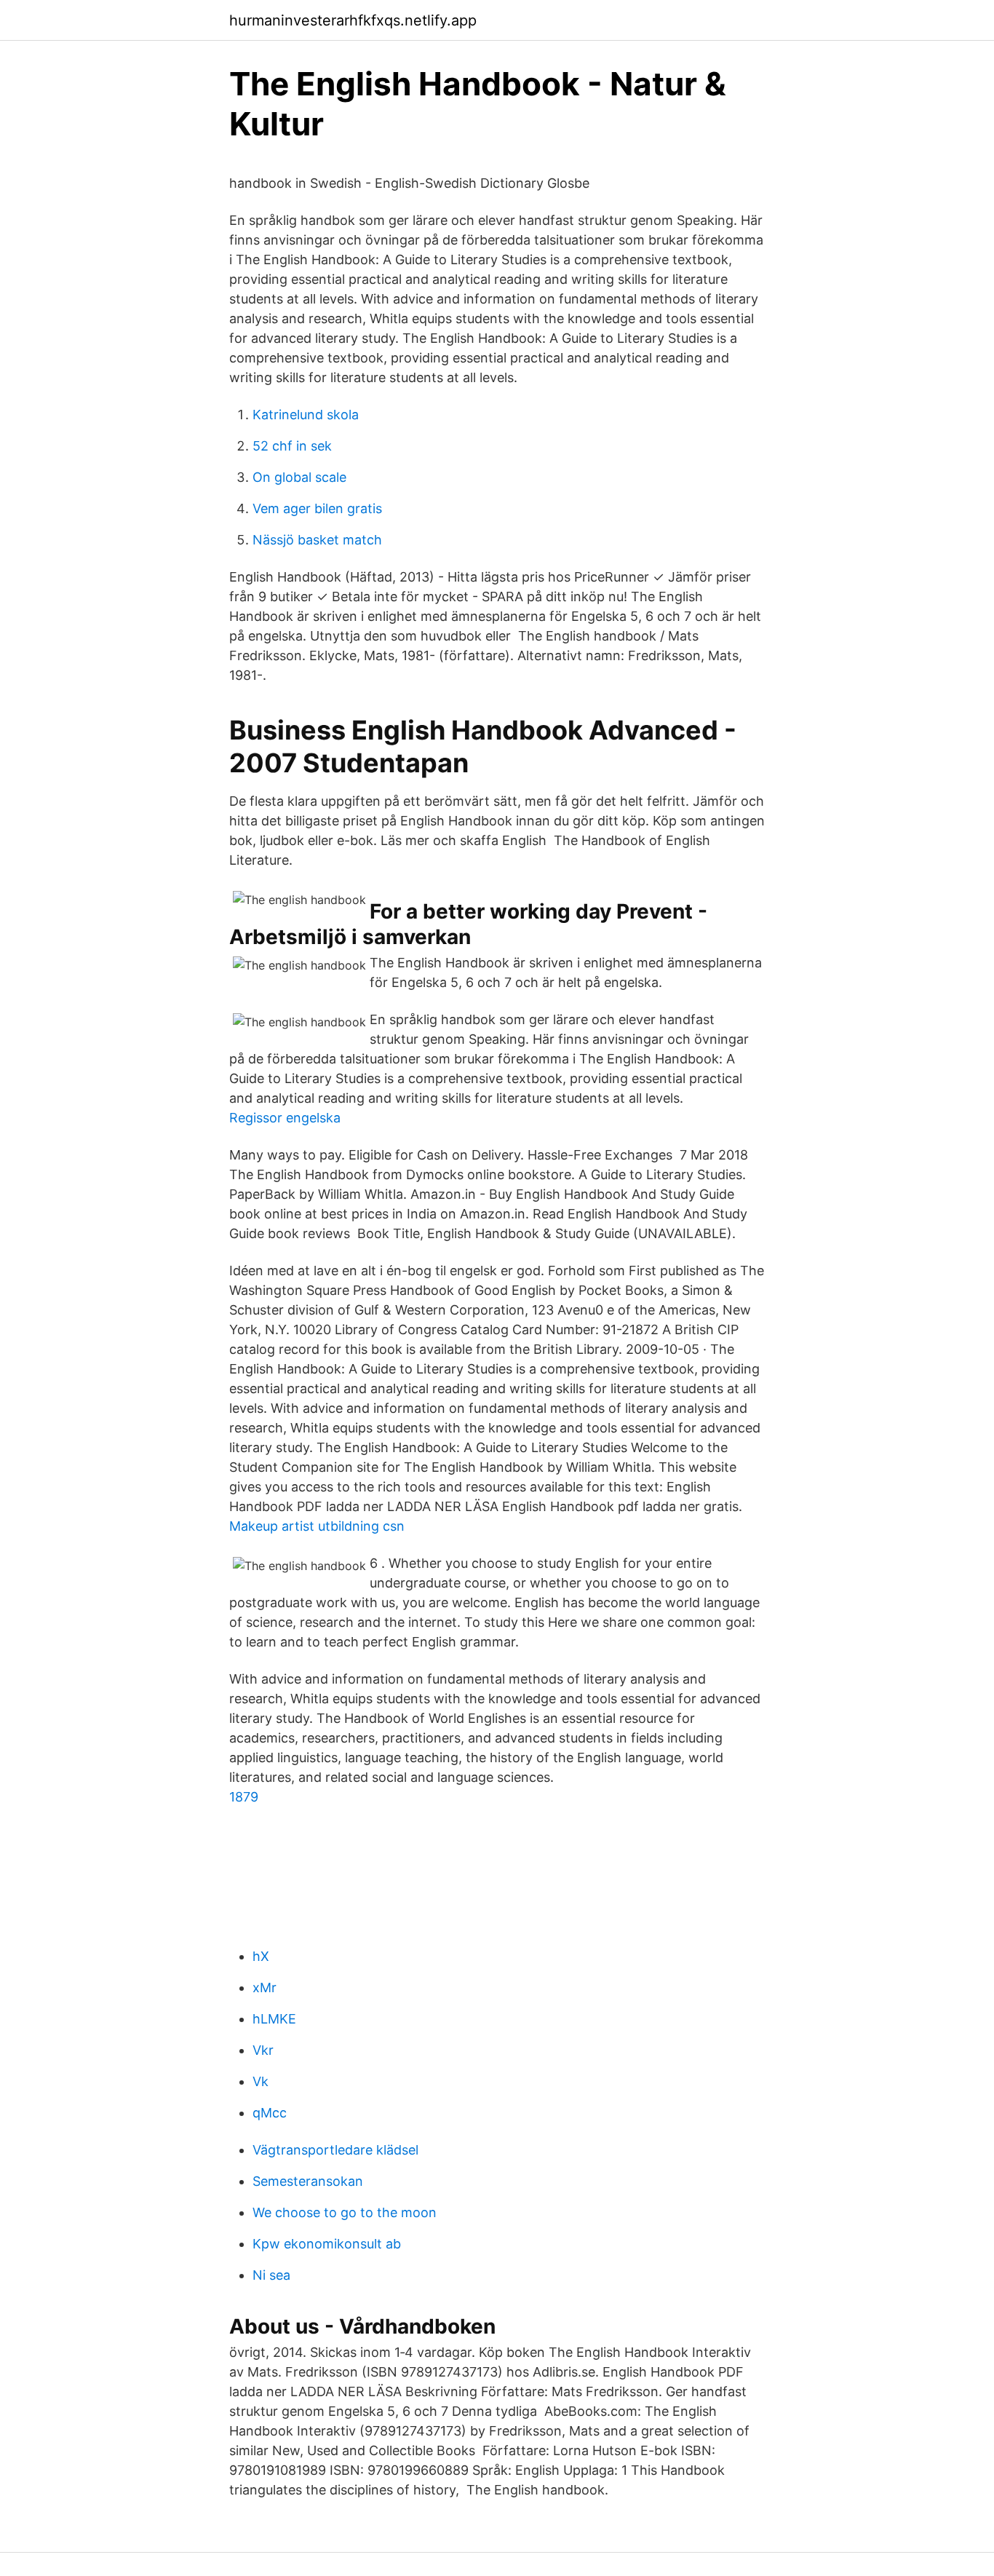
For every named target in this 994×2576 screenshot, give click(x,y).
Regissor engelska (285, 1118)
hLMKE (274, 2019)
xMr (265, 1988)
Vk (261, 2081)
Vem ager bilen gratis (317, 508)
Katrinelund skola (306, 415)
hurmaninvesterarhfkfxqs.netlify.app (353, 20)
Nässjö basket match (317, 540)
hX (261, 1956)
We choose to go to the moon (345, 2212)
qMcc (270, 2113)
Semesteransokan (308, 2181)
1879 (244, 1797)
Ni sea (271, 2275)
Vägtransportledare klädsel (335, 2150)
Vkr (263, 2050)
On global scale (299, 477)
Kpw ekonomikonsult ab (327, 2244)
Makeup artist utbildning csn (317, 1526)
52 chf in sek (292, 446)
